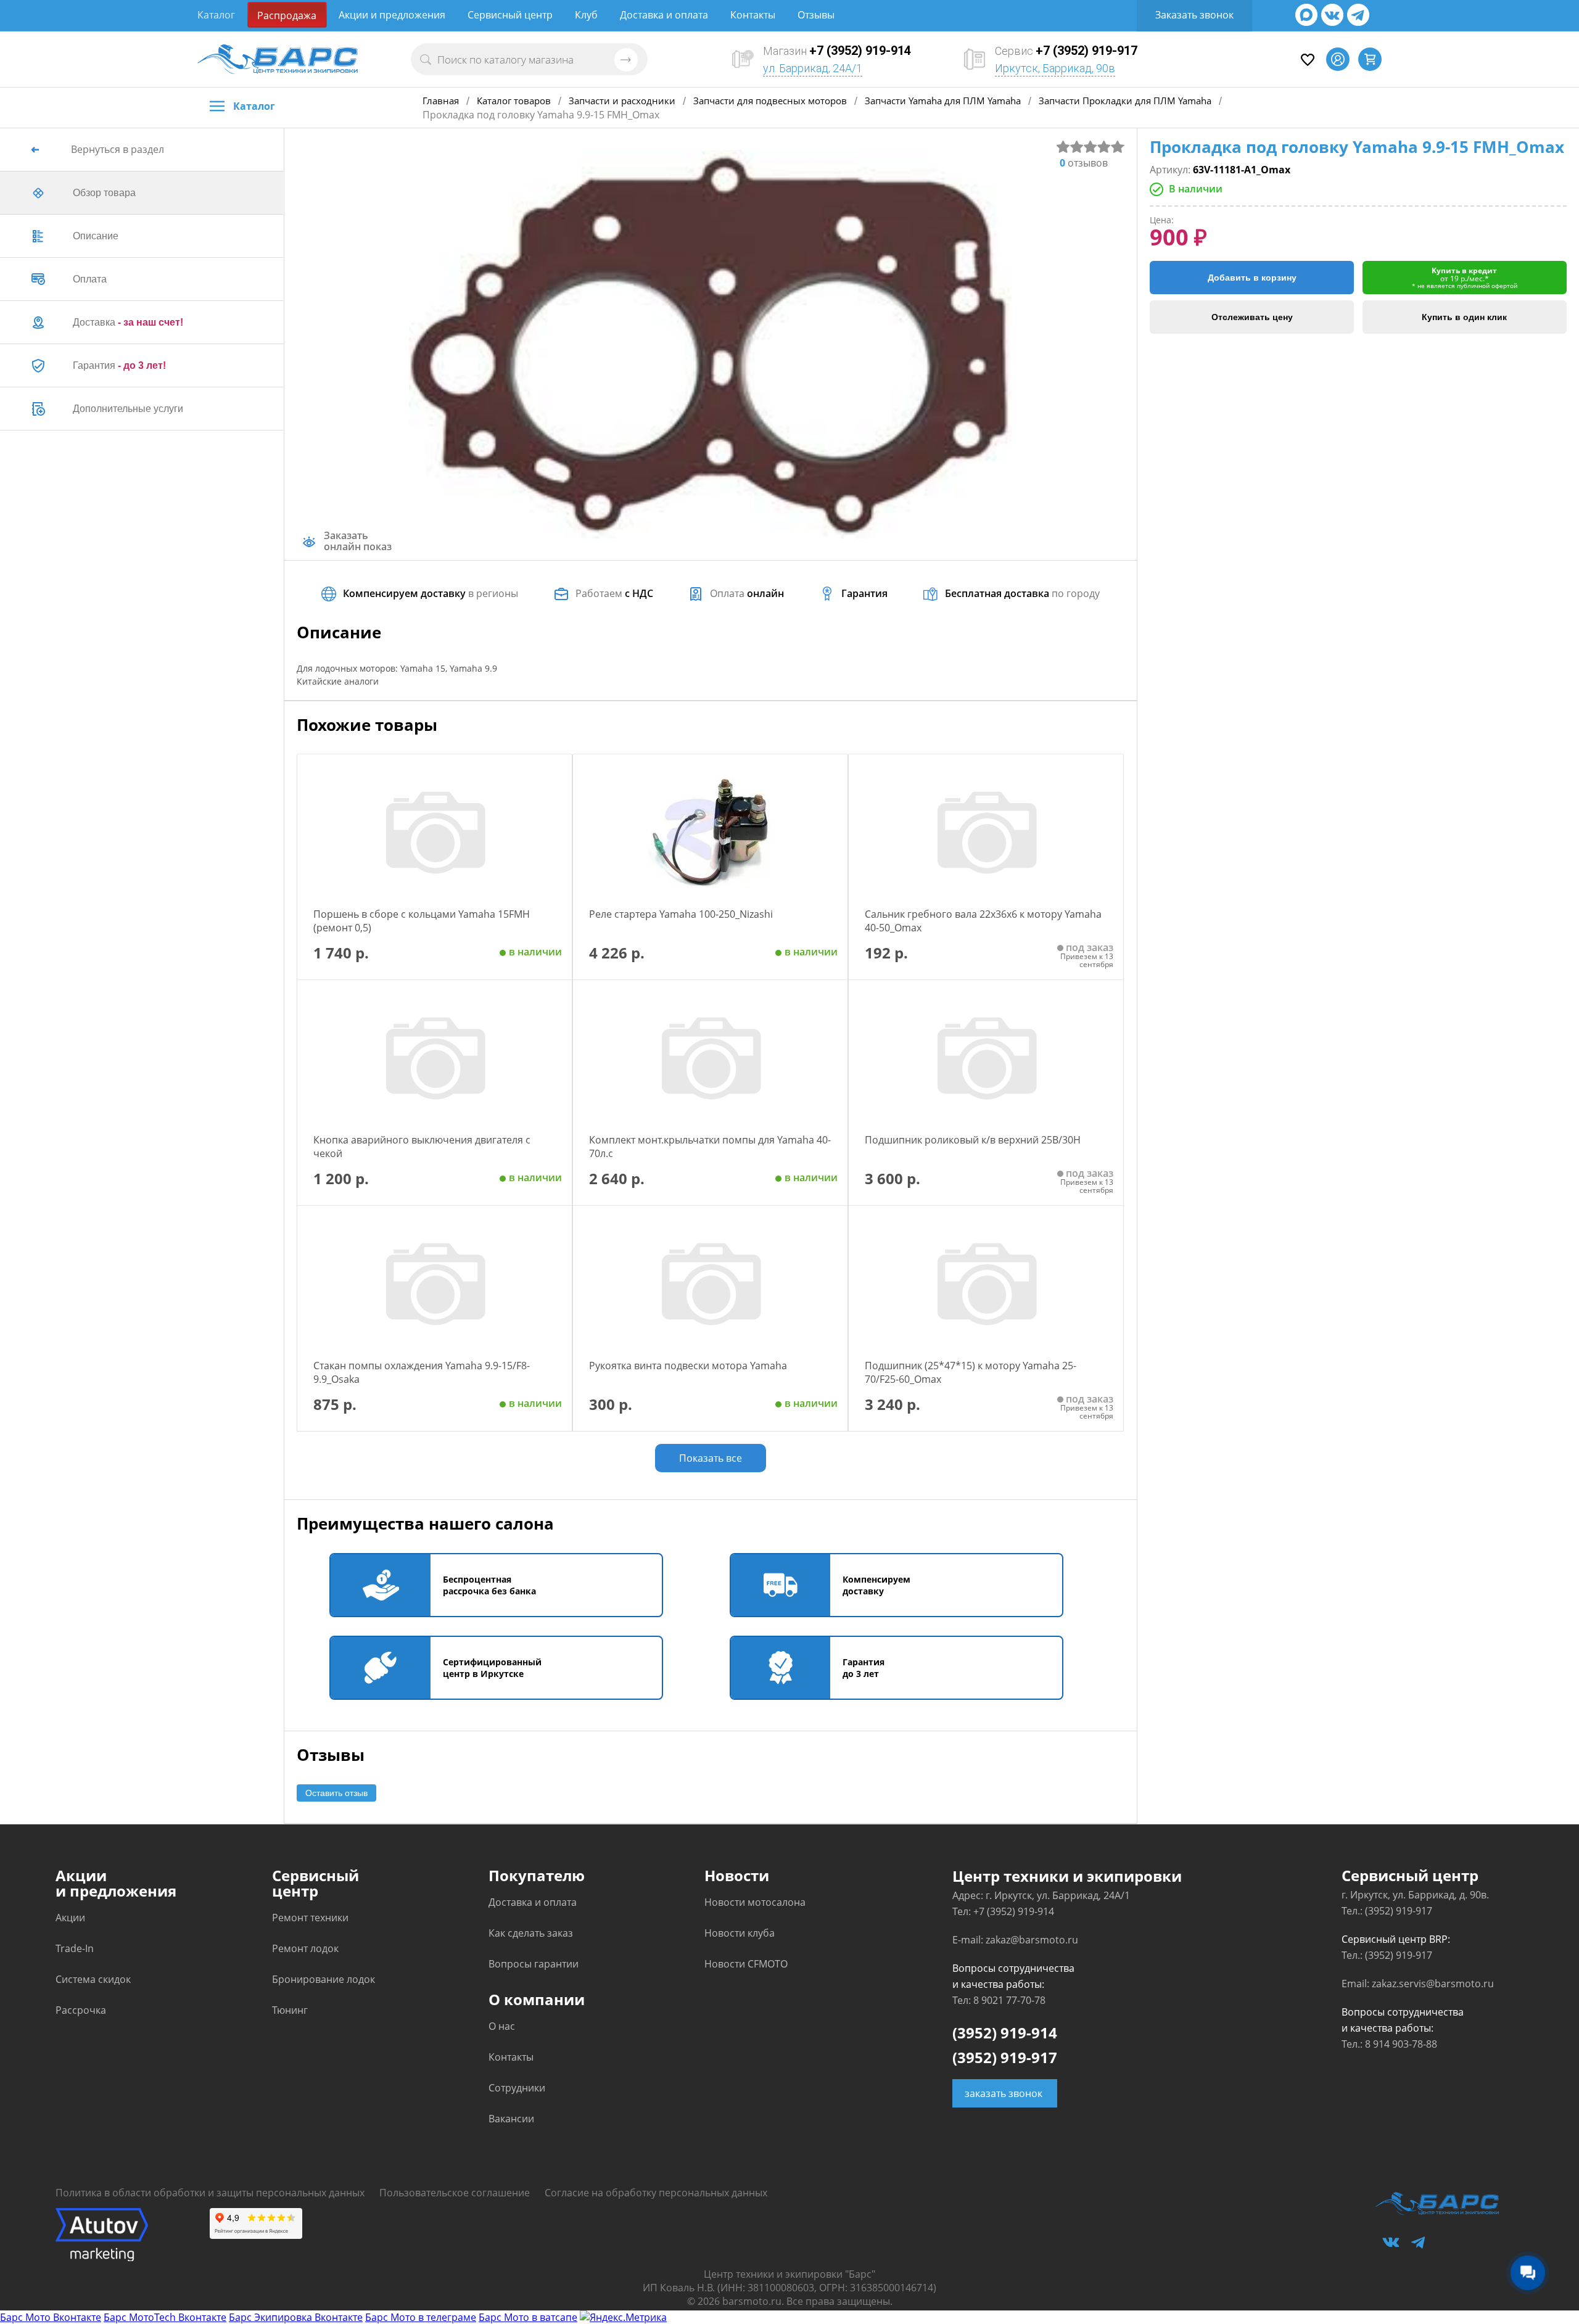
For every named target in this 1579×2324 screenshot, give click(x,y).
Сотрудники (517, 2088)
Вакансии (511, 2119)
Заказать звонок (1194, 15)
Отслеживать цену (1252, 317)
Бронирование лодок (324, 1979)
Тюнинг (290, 2010)
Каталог (216, 15)
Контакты (753, 15)
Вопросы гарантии (534, 1964)
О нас (502, 2026)
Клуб (586, 15)
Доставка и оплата (664, 15)
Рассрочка (81, 2010)
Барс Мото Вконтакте (51, 2317)
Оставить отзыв (336, 1793)
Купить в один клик (1464, 317)
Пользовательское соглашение (455, 2193)
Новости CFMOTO (746, 1964)
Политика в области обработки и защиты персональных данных (210, 2193)
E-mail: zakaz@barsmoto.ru (1015, 1940)
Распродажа (287, 15)
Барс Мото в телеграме (421, 2317)
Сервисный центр (510, 15)
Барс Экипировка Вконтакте (296, 2317)
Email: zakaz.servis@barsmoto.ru (1418, 1984)
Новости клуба (740, 1933)
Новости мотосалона (755, 1902)
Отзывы (816, 15)
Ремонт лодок (305, 1948)
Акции (70, 1918)
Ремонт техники (310, 1918)
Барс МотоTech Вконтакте (165, 2317)
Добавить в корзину (1252, 278)
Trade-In (75, 1948)
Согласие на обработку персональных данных (656, 2193)
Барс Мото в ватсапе (528, 2317)
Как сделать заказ (531, 1933)
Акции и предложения (392, 15)
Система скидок (93, 1979)
